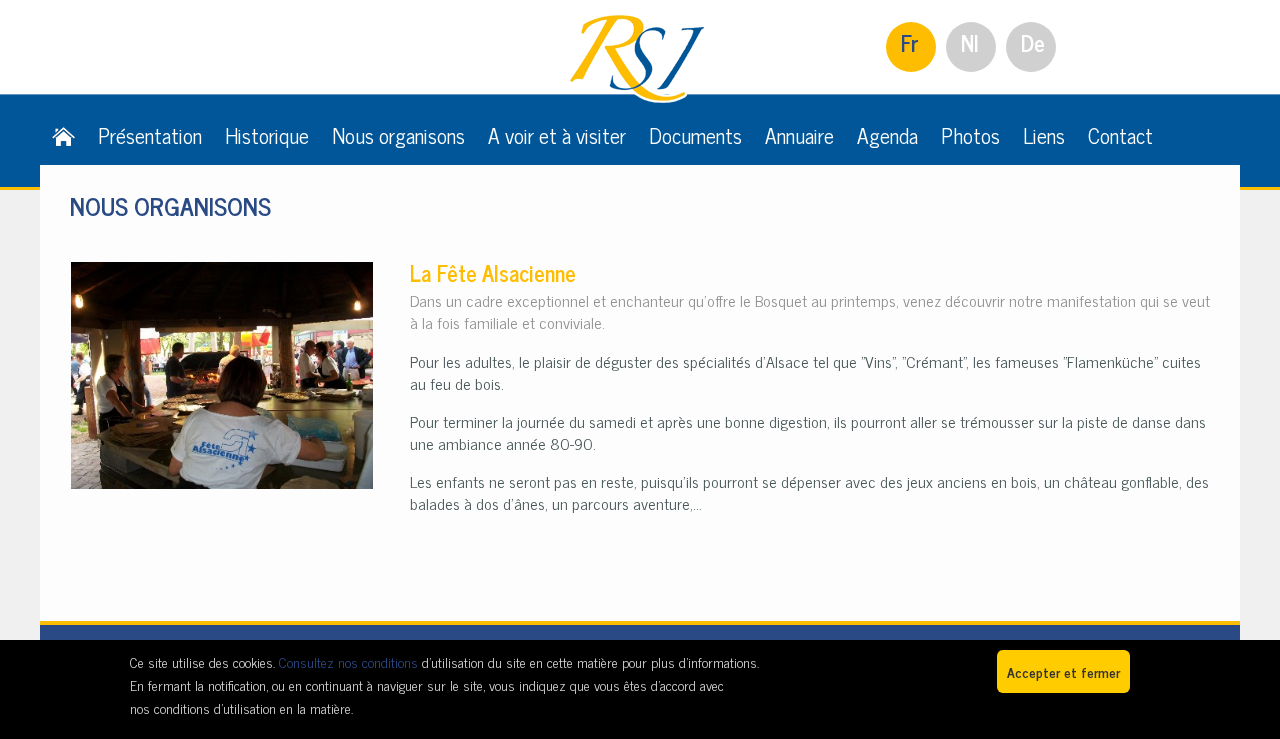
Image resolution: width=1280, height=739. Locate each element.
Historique (267, 135)
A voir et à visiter (557, 135)
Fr (910, 42)
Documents (695, 135)
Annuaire (799, 135)
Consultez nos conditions (348, 661)
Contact (1120, 135)
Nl (970, 42)
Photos (970, 135)
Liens (1044, 135)
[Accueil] (63, 135)
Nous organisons (398, 135)
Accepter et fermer (1063, 671)
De (1033, 42)
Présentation (150, 135)
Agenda (887, 135)
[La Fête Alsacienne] (222, 273)
